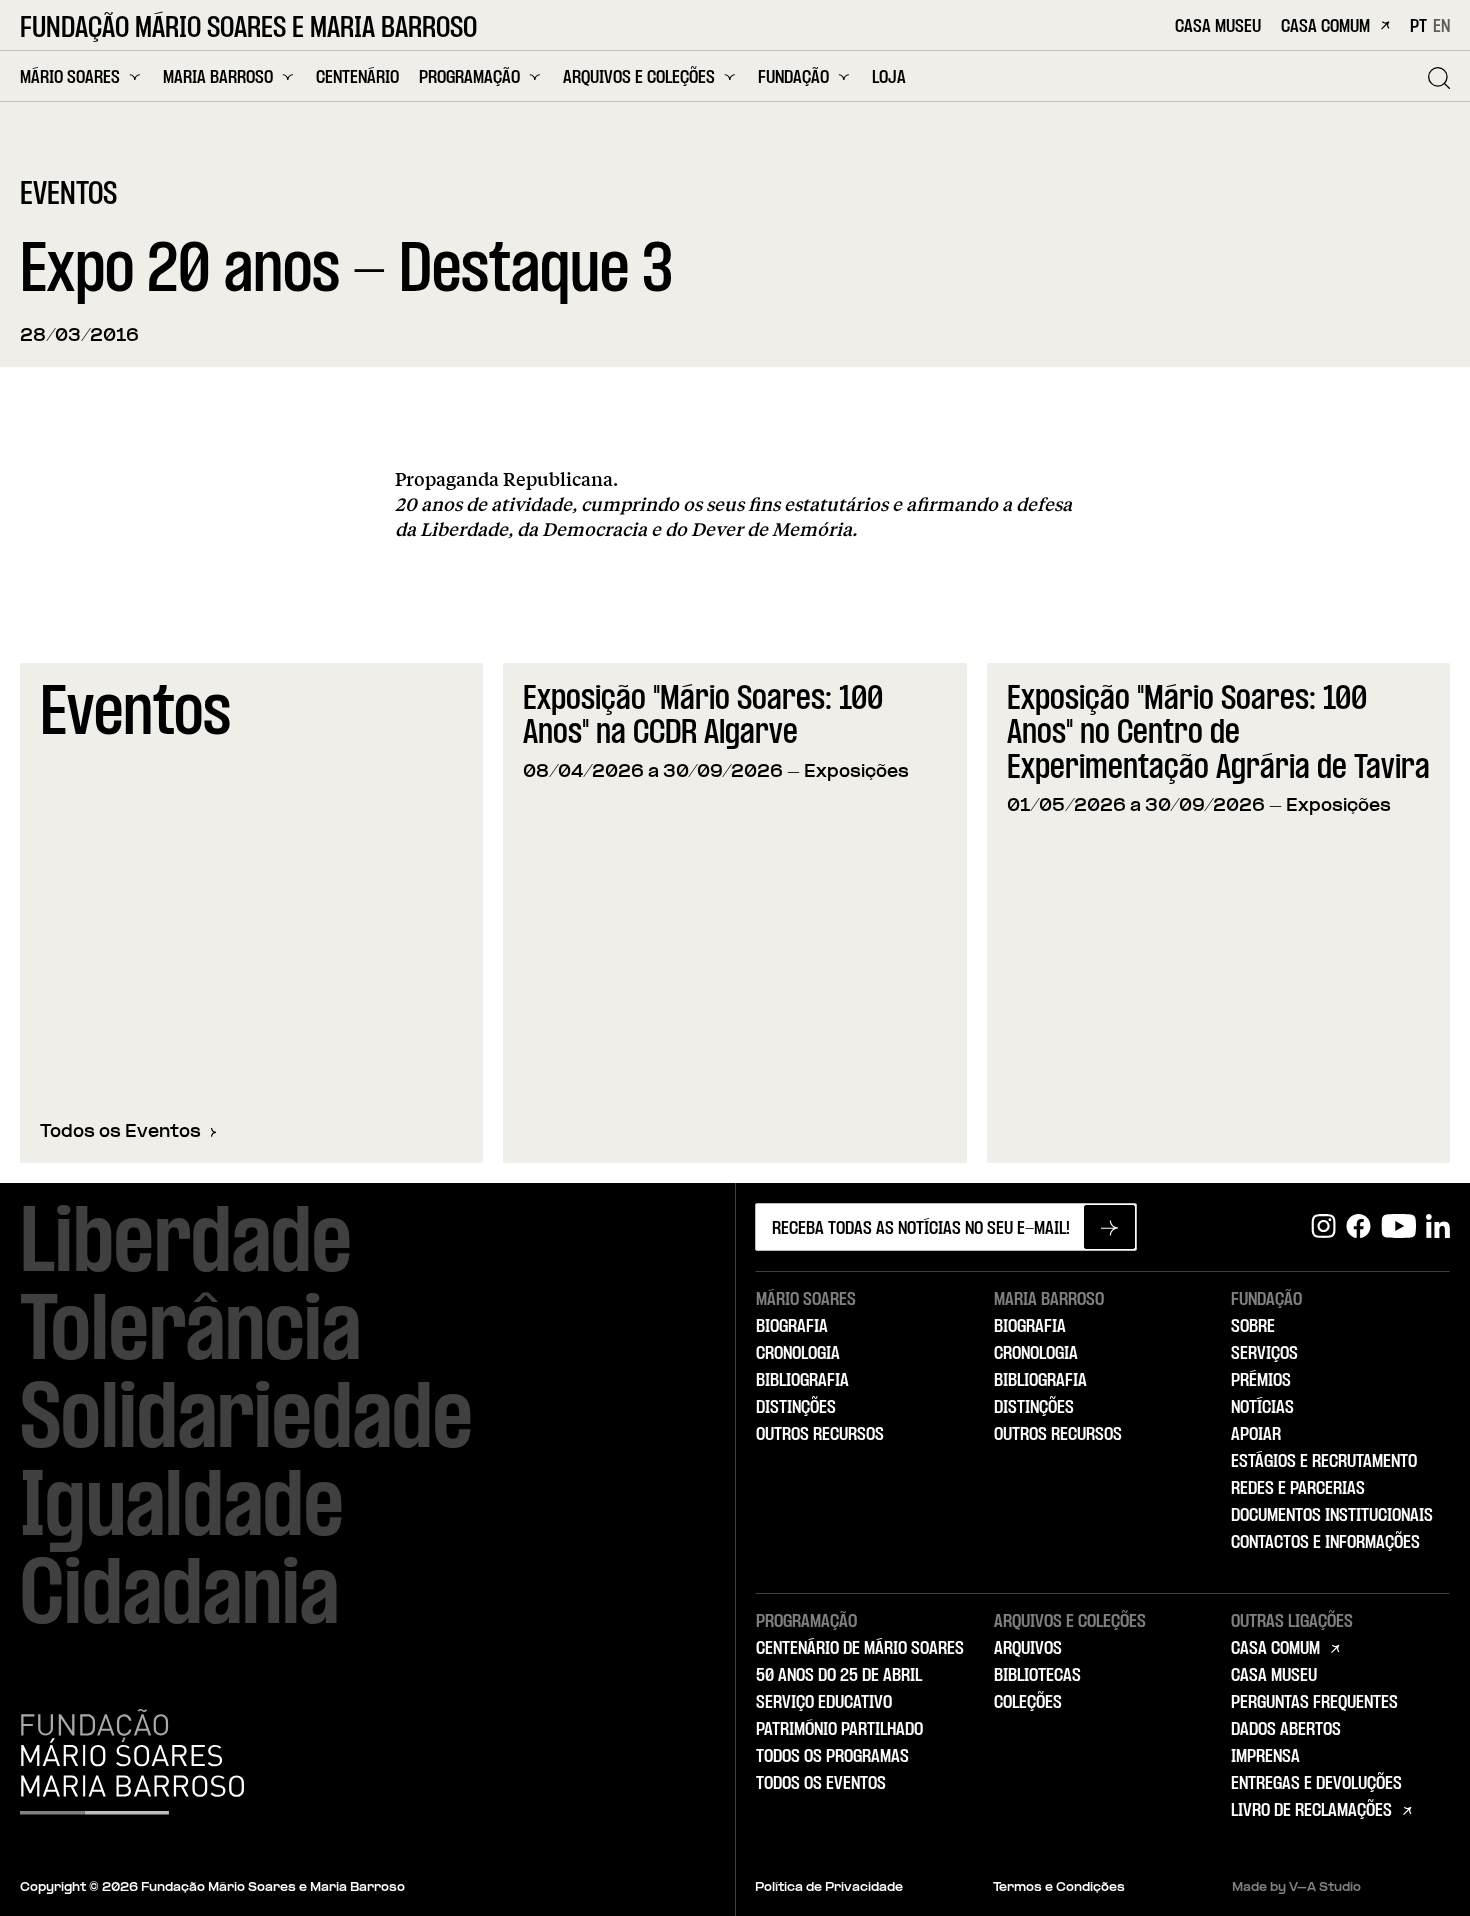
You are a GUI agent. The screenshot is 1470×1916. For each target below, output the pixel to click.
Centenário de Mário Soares (860, 1649)
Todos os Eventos (120, 1132)
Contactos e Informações (1325, 1543)
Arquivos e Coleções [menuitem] (639, 78)
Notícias (1262, 1408)
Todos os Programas (832, 1757)
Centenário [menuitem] (357, 78)
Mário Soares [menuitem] (70, 78)
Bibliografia (802, 1381)
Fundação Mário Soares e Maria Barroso (248, 29)
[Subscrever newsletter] (1109, 1227)
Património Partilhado (839, 1730)
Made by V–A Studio (1296, 1888)
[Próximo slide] (1424, 913)
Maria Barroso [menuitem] (218, 78)
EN (1441, 27)
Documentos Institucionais (1332, 1516)
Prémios (1261, 1381)
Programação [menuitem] (469, 78)
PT (1418, 27)
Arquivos (1028, 1649)
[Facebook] (1358, 1226)
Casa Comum (1325, 27)
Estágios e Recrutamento (1324, 1462)
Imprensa (1265, 1757)
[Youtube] (1398, 1226)
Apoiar (1256, 1435)
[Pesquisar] (1439, 78)
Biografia (792, 1327)
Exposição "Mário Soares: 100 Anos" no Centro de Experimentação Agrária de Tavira (1218, 734)
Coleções (1028, 1703)
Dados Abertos (1286, 1730)
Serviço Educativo (824, 1703)
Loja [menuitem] (889, 78)
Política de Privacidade (829, 1888)
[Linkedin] (1438, 1226)
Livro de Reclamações (1311, 1811)
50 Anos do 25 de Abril (839, 1676)
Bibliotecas (1037, 1676)
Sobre (1253, 1327)
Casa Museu (1218, 27)
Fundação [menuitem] (793, 78)
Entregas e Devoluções (1316, 1784)
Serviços (1264, 1354)
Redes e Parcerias (1298, 1489)
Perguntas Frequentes (1314, 1703)
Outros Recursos (820, 1435)
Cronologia (798, 1354)
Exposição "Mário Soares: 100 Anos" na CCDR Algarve (703, 717)
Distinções (796, 1408)
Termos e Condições (1059, 1888)
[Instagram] (1323, 1226)
